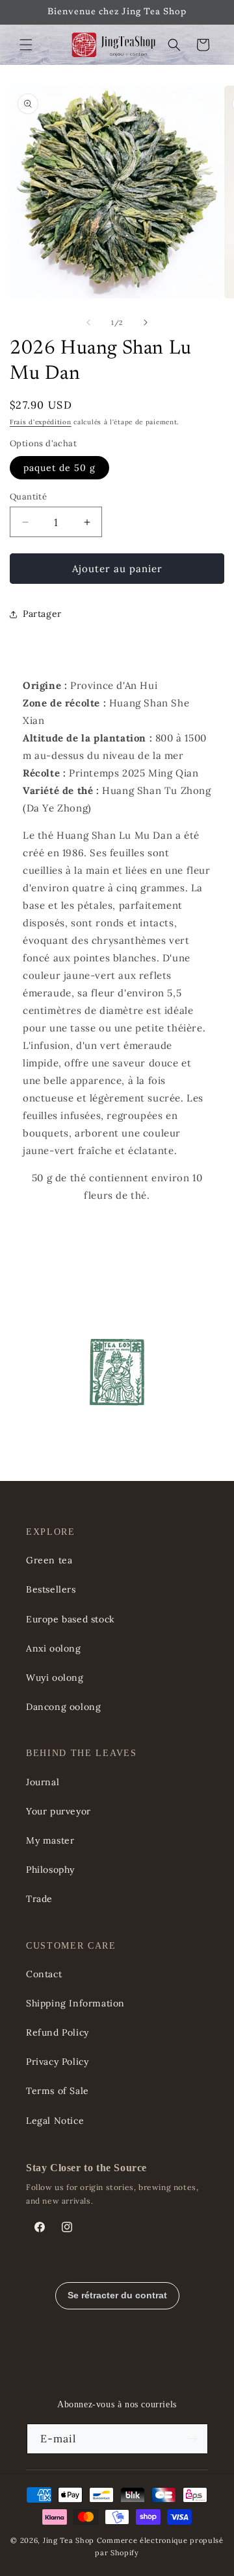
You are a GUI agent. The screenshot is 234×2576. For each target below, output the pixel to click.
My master (50, 1840)
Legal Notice (55, 2121)
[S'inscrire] (193, 2439)
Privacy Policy (57, 2062)
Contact (44, 1974)
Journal (43, 1782)
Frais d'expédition (41, 422)
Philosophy (50, 1870)
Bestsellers (51, 1589)
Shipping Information (75, 2003)
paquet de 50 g (59, 468)
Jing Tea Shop (69, 2540)
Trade (39, 1899)
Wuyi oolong (55, 1678)
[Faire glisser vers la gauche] (88, 322)
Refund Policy (58, 2032)
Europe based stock (71, 1619)
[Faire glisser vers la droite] (146, 322)
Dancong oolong (63, 1707)
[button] (26, 45)
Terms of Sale (58, 2091)
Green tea (49, 1560)
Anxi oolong (54, 1648)
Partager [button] (42, 614)
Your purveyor (58, 1811)
